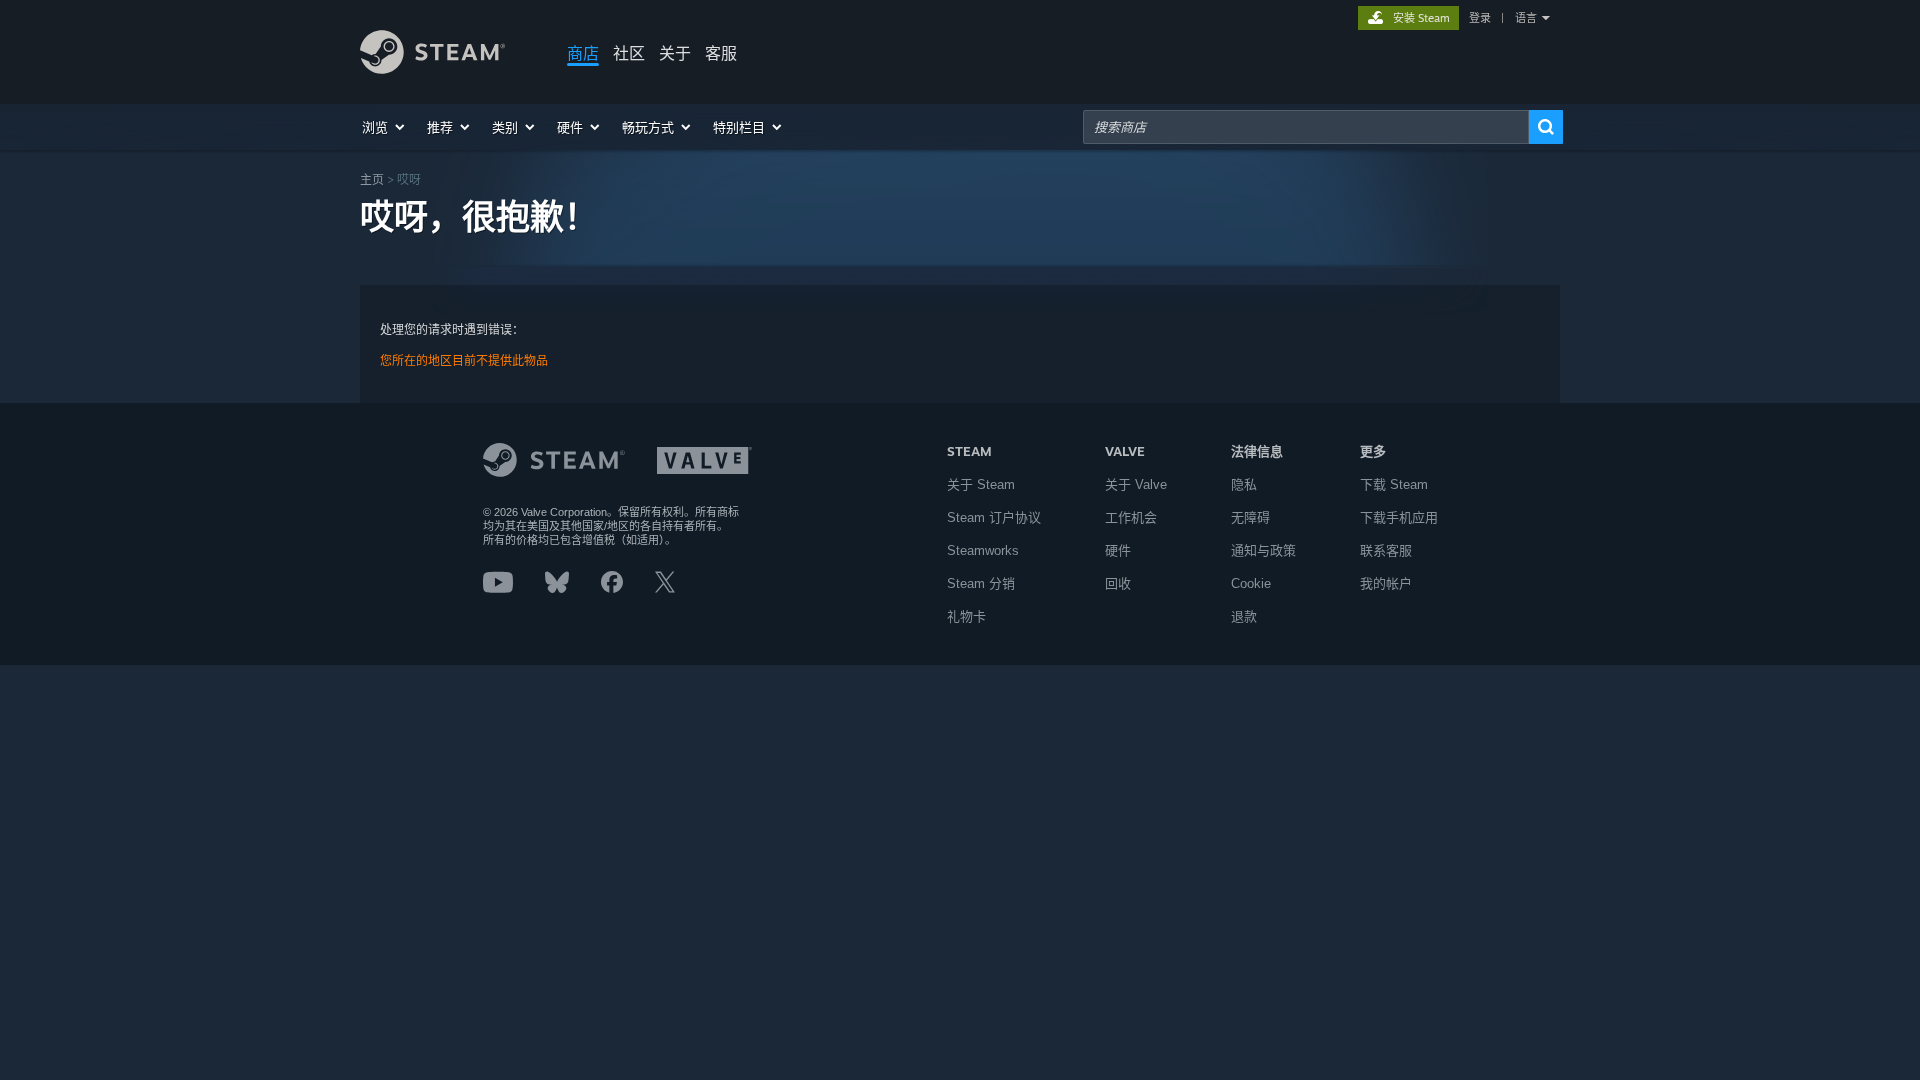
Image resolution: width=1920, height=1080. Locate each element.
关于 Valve (1136, 484)
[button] (384, 127)
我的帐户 (1386, 583)
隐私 (1244, 484)
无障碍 (1250, 517)
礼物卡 (966, 616)
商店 (583, 53)
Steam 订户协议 (994, 517)
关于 (675, 53)
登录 (1480, 18)
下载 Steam (1394, 484)
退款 (1244, 616)
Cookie (1251, 583)
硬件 (1118, 550)
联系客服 (1386, 550)
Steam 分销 (981, 583)
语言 (1526, 18)
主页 (372, 179)
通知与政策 (1263, 550)
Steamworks (983, 550)
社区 (629, 53)
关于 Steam (981, 484)
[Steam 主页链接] (432, 68)
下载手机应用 (1399, 517)
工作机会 (1131, 517)
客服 (721, 53)
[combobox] (1306, 127)
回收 (1118, 583)
